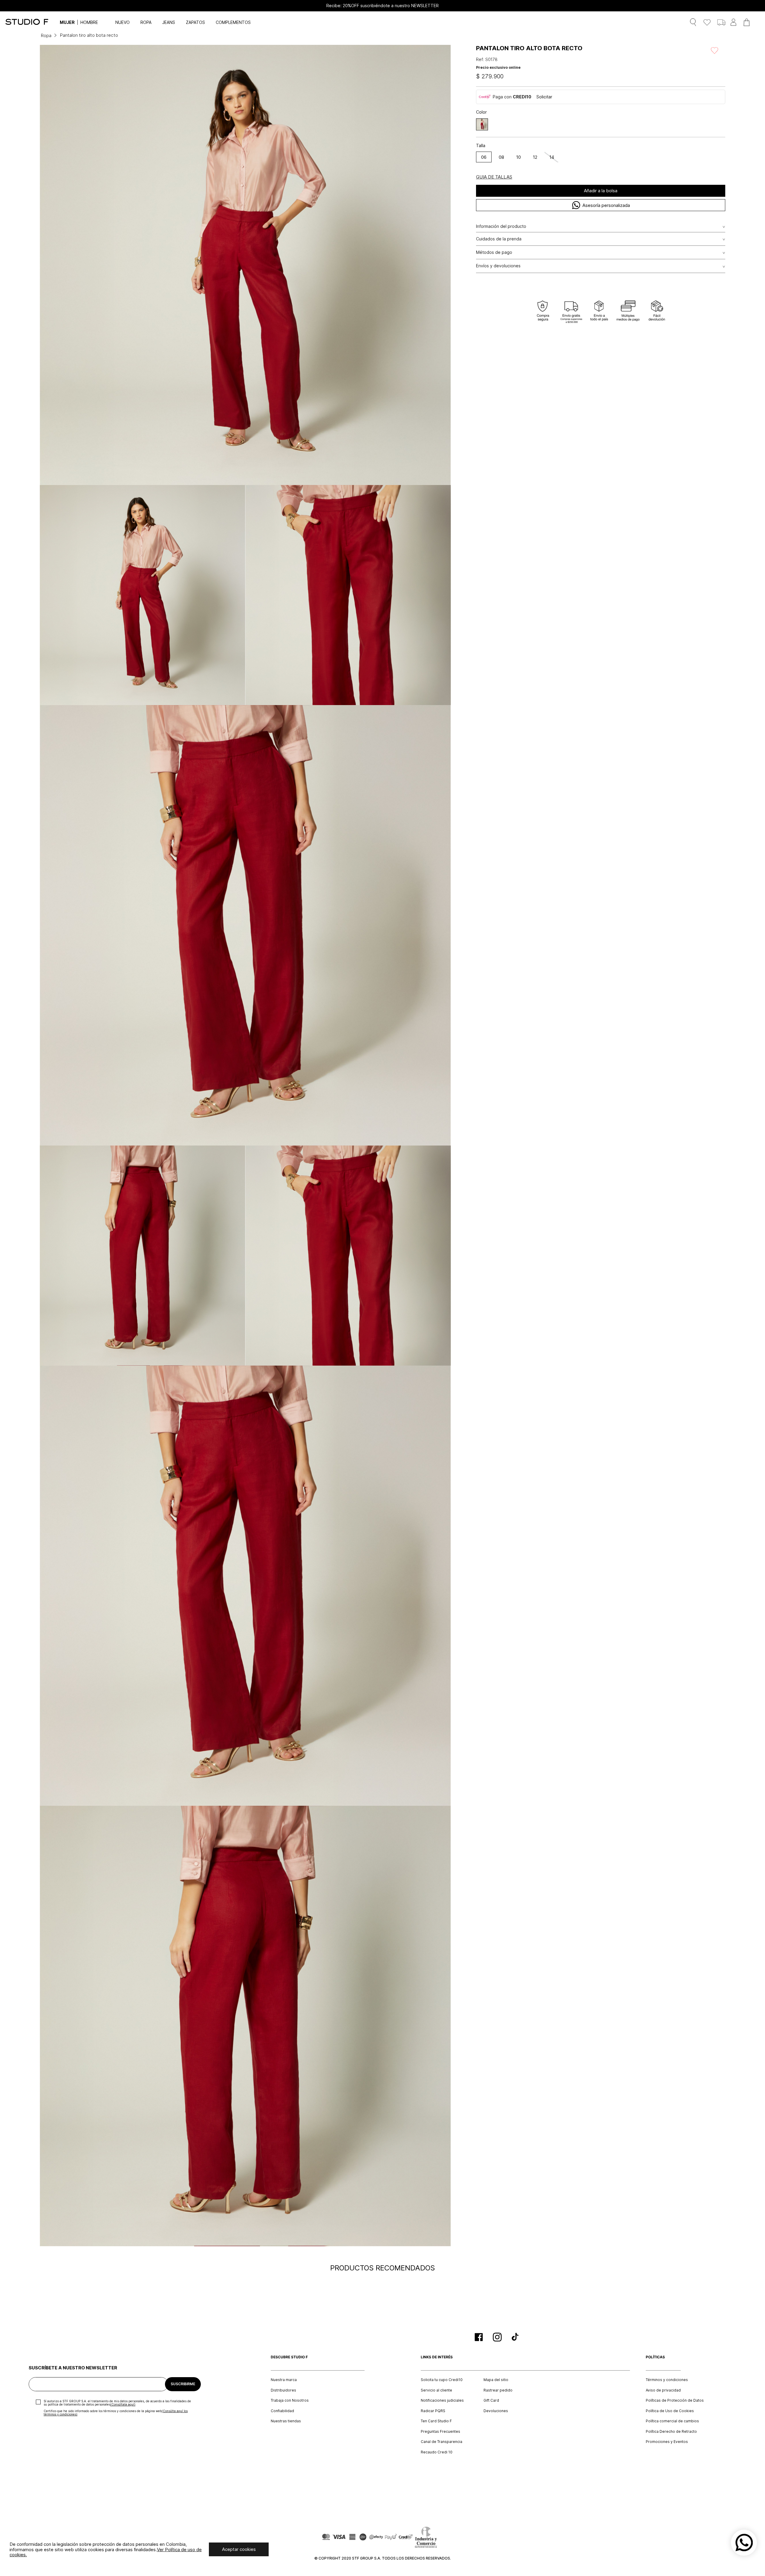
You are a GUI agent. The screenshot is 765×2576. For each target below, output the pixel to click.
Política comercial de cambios (672, 2421)
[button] (482, 124)
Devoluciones (496, 2411)
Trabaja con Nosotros (290, 2400)
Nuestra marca (284, 2380)
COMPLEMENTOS (233, 22)
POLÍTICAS (655, 2357)
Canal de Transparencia (442, 2442)
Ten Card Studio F (436, 2421)
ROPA (146, 22)
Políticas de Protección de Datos (675, 2400)
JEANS (169, 22)
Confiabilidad (282, 2411)
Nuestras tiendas (286, 2421)
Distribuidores (283, 2390)
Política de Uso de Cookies (670, 2411)
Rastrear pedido (498, 2390)
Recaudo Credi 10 (437, 2452)
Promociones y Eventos (667, 2442)
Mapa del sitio (496, 2380)
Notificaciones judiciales (442, 2400)
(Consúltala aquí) (123, 2404)
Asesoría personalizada (606, 205)
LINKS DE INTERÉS (437, 2357)
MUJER (67, 22)
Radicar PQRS (433, 2411)
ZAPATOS (195, 22)
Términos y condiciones (667, 2380)
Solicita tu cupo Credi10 (442, 2380)
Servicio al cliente (436, 2390)
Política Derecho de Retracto (671, 2432)
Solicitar (544, 97)
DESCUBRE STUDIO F (289, 2357)
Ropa (46, 35)
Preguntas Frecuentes (440, 2432)
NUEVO (123, 22)
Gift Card (491, 2400)
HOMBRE (89, 22)
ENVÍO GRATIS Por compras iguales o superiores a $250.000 (382, 6)
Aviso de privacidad (663, 2390)
